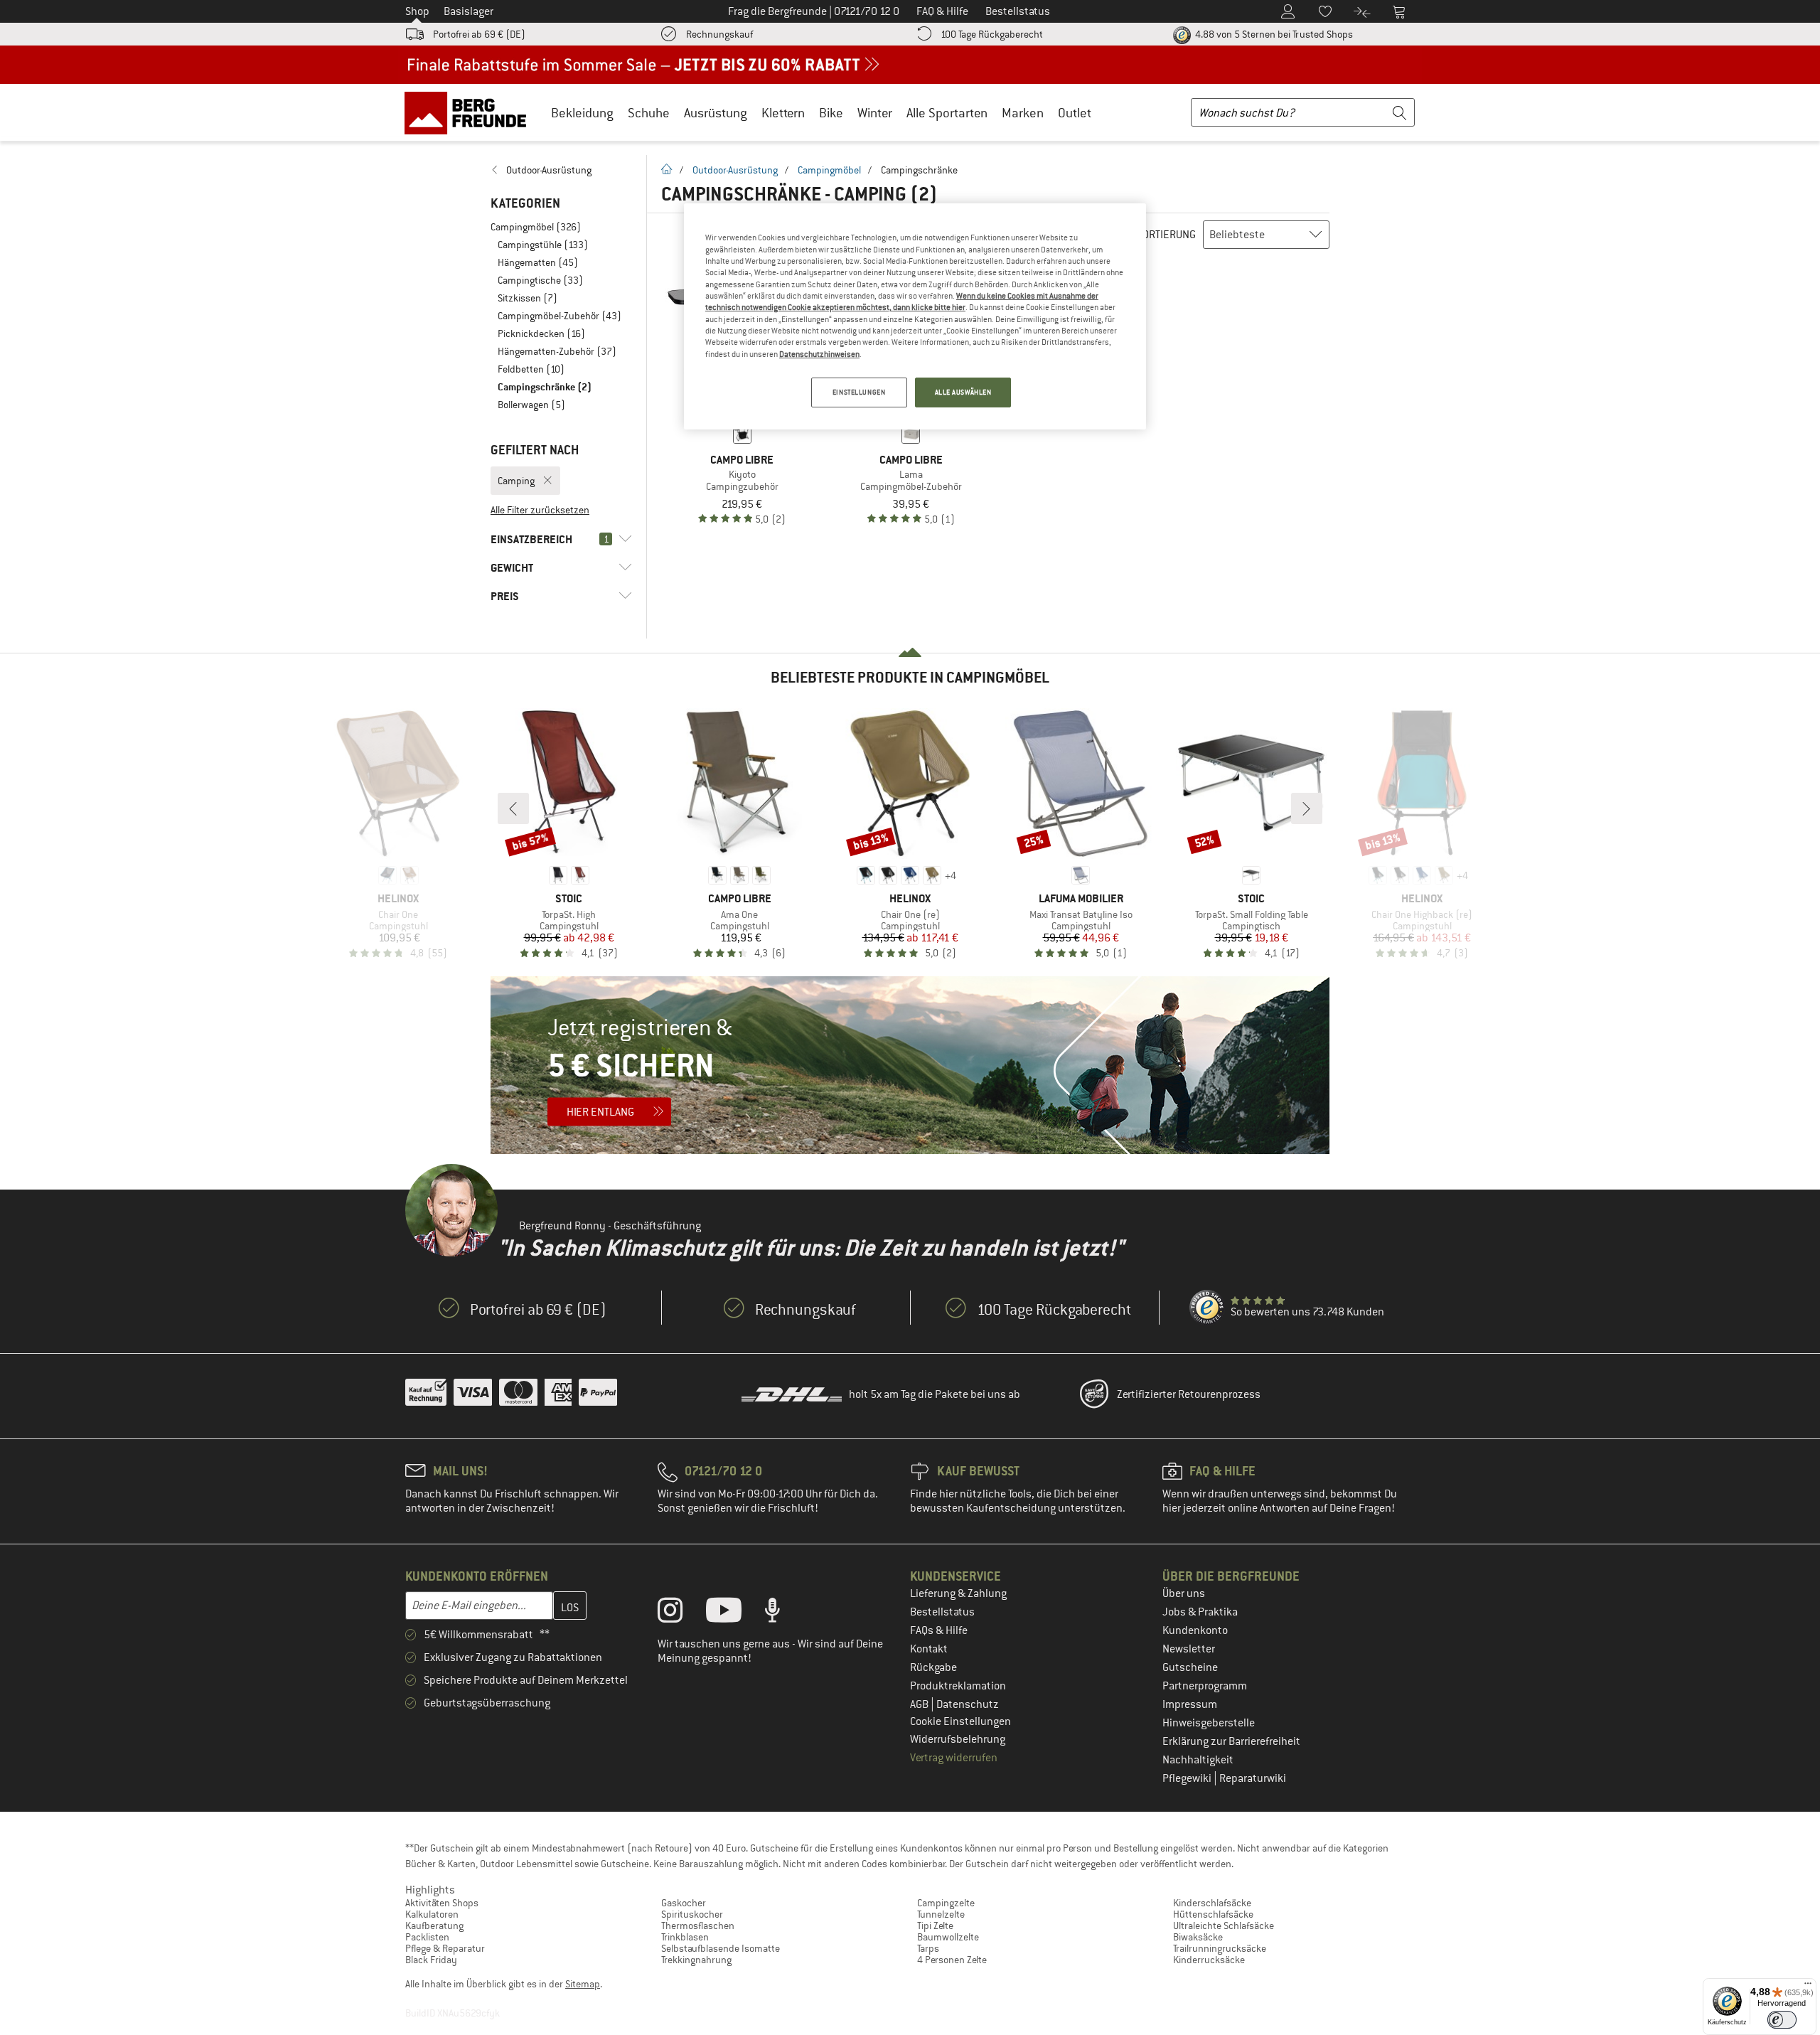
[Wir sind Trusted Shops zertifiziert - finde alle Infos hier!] (1207, 1308)
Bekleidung (582, 113)
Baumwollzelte (948, 1937)
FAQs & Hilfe (939, 1630)
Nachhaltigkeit (1198, 1760)
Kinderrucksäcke (1209, 1960)
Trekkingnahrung (696, 1960)
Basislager (469, 11)
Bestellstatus (942, 1612)
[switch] (1782, 2020)
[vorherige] (513, 808)
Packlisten (427, 1937)
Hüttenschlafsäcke (1213, 1914)
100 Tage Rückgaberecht (992, 34)
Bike (831, 113)
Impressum (1190, 1704)
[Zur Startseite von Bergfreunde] (470, 112)
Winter (875, 113)
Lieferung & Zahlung (958, 1593)
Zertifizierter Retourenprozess (1189, 1394)
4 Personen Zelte (952, 1960)
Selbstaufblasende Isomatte (721, 1948)
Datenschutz (968, 1704)
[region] (915, 316)
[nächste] (1307, 808)
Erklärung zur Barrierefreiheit (1231, 1741)
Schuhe (649, 113)
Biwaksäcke (1198, 1937)
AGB (920, 1704)
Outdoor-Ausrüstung (735, 170)
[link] (561, 170)
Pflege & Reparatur (445, 1948)
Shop (417, 11)
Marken (1023, 113)
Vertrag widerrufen (954, 1758)
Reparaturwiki (1253, 1778)
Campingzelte (946, 1903)
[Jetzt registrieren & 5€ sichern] (910, 1065)
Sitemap (583, 1984)
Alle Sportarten (947, 113)
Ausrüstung (716, 113)
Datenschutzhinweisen (819, 354)
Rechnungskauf (719, 34)
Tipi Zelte (935, 1925)
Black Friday (431, 1960)
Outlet (1075, 113)
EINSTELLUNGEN (859, 392)
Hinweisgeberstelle (1209, 1723)
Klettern (783, 113)
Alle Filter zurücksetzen (540, 510)
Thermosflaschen (698, 1925)
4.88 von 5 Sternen (1273, 34)
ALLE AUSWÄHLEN (963, 392)
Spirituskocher (692, 1914)
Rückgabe (933, 1667)
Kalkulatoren (432, 1914)
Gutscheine (1190, 1667)
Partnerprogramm (1205, 1686)
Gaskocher (684, 1903)
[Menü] (1808, 1987)
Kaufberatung (434, 1925)
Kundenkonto (1195, 1630)
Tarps (928, 1948)
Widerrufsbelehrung (958, 1739)
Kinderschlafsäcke (1212, 1903)
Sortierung (1166, 235)
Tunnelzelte (941, 1914)
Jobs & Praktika (1200, 1612)
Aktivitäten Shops (442, 1903)
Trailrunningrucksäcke (1220, 1948)
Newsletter (1189, 1649)
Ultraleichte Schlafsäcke (1224, 1925)
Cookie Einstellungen (960, 1721)
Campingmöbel (829, 170)
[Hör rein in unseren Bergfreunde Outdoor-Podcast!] (783, 1613)
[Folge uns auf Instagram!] (681, 1613)
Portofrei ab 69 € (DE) (479, 34)
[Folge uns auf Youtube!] (734, 1613)
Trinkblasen (685, 1937)
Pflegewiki (1188, 1778)
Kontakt (929, 1649)
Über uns (1184, 1593)
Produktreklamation (958, 1686)
